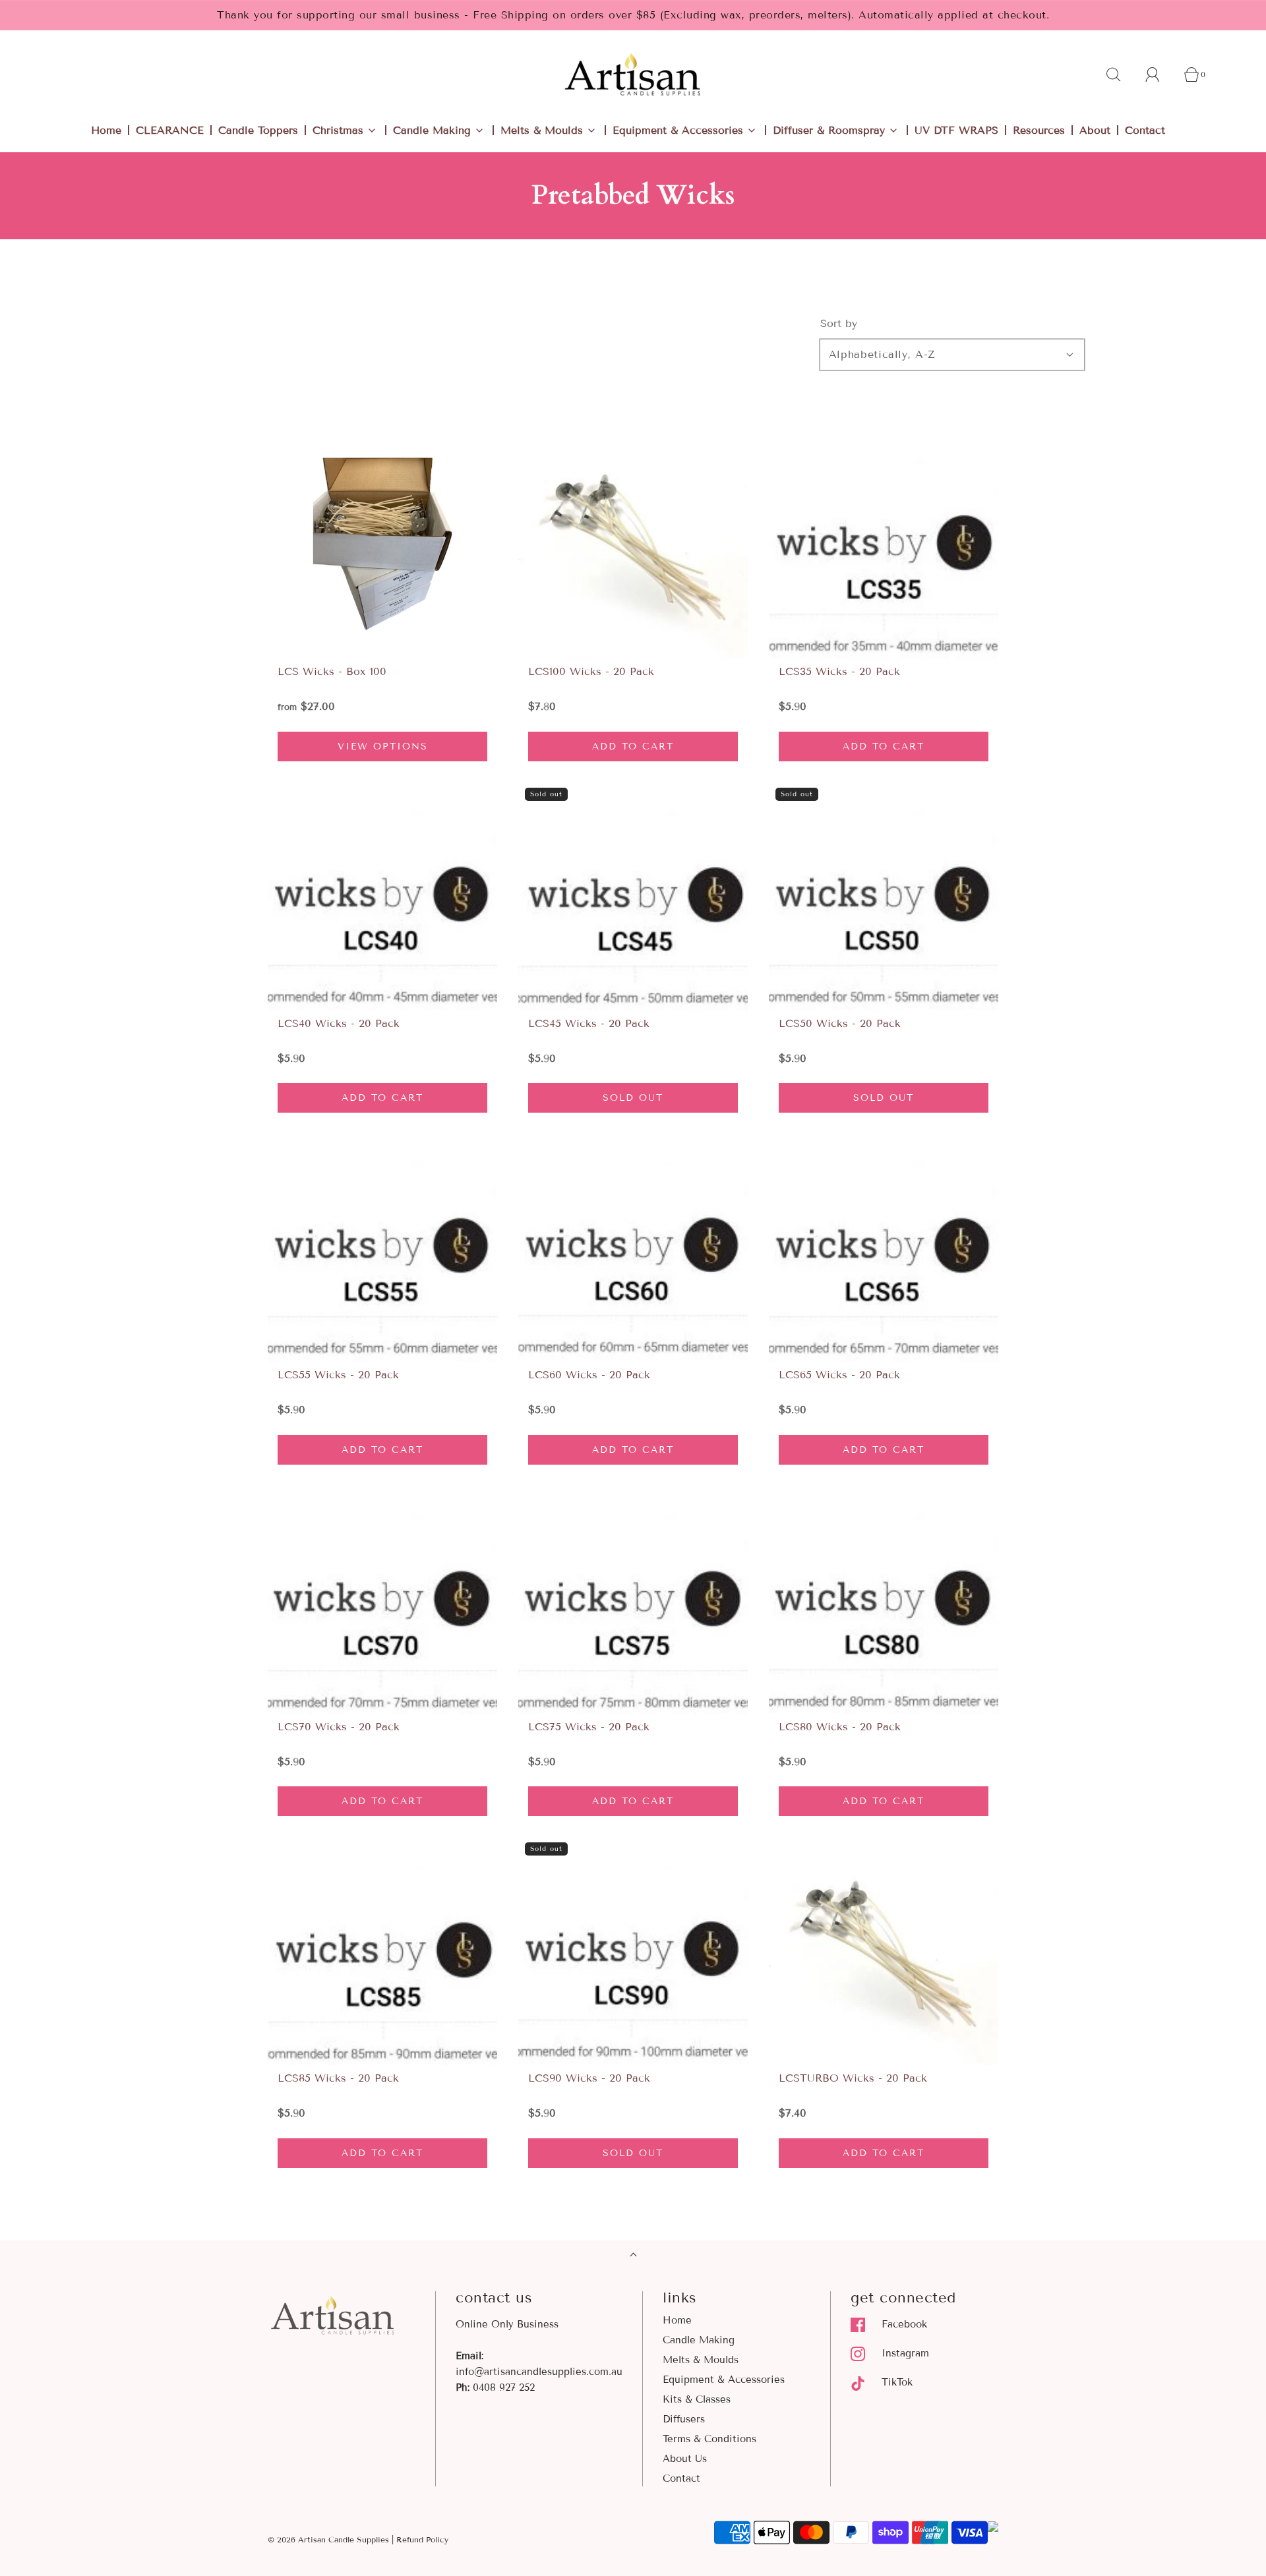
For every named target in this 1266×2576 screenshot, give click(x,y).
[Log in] (1160, 74)
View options (383, 746)
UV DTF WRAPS (956, 130)
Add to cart (633, 746)
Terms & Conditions (709, 2439)
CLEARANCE (170, 130)
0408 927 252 (504, 2387)
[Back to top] (633, 2256)
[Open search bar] (1121, 74)
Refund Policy (422, 2539)
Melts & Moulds (701, 2360)
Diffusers (684, 2419)
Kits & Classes (697, 2399)
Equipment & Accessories (724, 2380)
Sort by (839, 324)
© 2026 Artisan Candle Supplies (328, 2539)
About (1095, 130)
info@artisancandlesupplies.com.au (539, 2372)
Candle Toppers (258, 130)
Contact (1145, 130)
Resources (1039, 130)
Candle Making (699, 2340)
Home (106, 130)
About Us (685, 2459)
